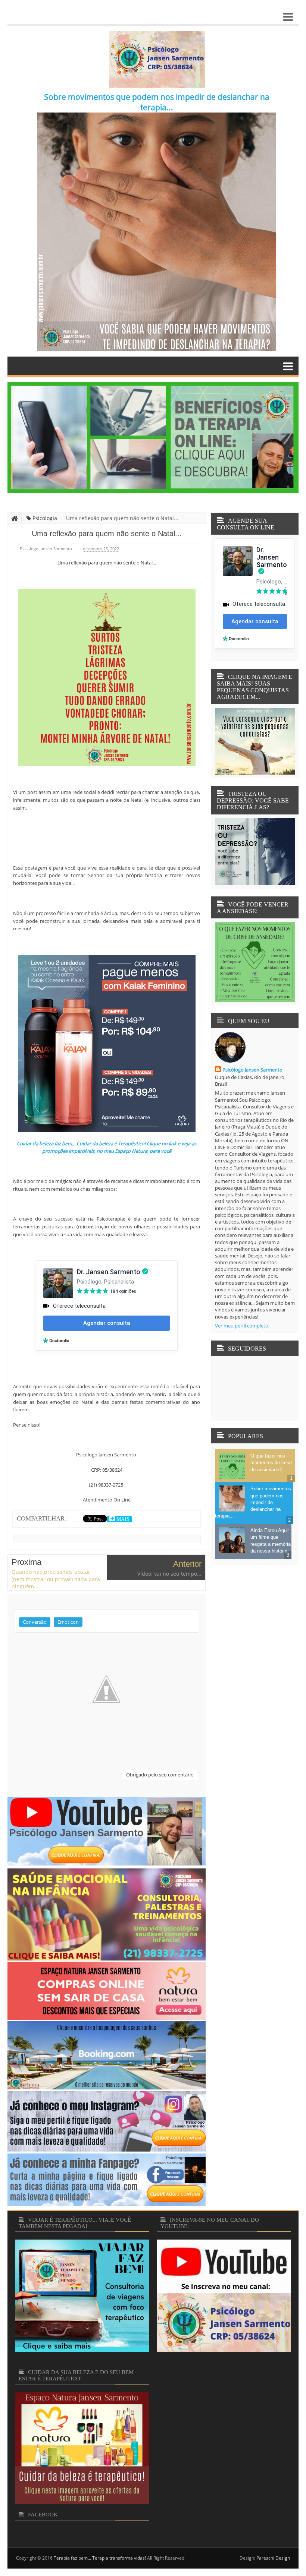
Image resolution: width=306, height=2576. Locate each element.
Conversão (35, 1622)
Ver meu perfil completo (242, 1326)
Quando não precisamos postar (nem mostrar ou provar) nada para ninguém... (56, 1579)
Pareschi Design (273, 2558)
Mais (122, 1519)
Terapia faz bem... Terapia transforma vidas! (100, 2558)
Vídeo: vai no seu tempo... (169, 1574)
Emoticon (68, 1622)
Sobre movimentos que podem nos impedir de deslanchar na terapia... (157, 102)
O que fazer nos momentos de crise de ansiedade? (271, 1463)
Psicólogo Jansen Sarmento (252, 1070)
